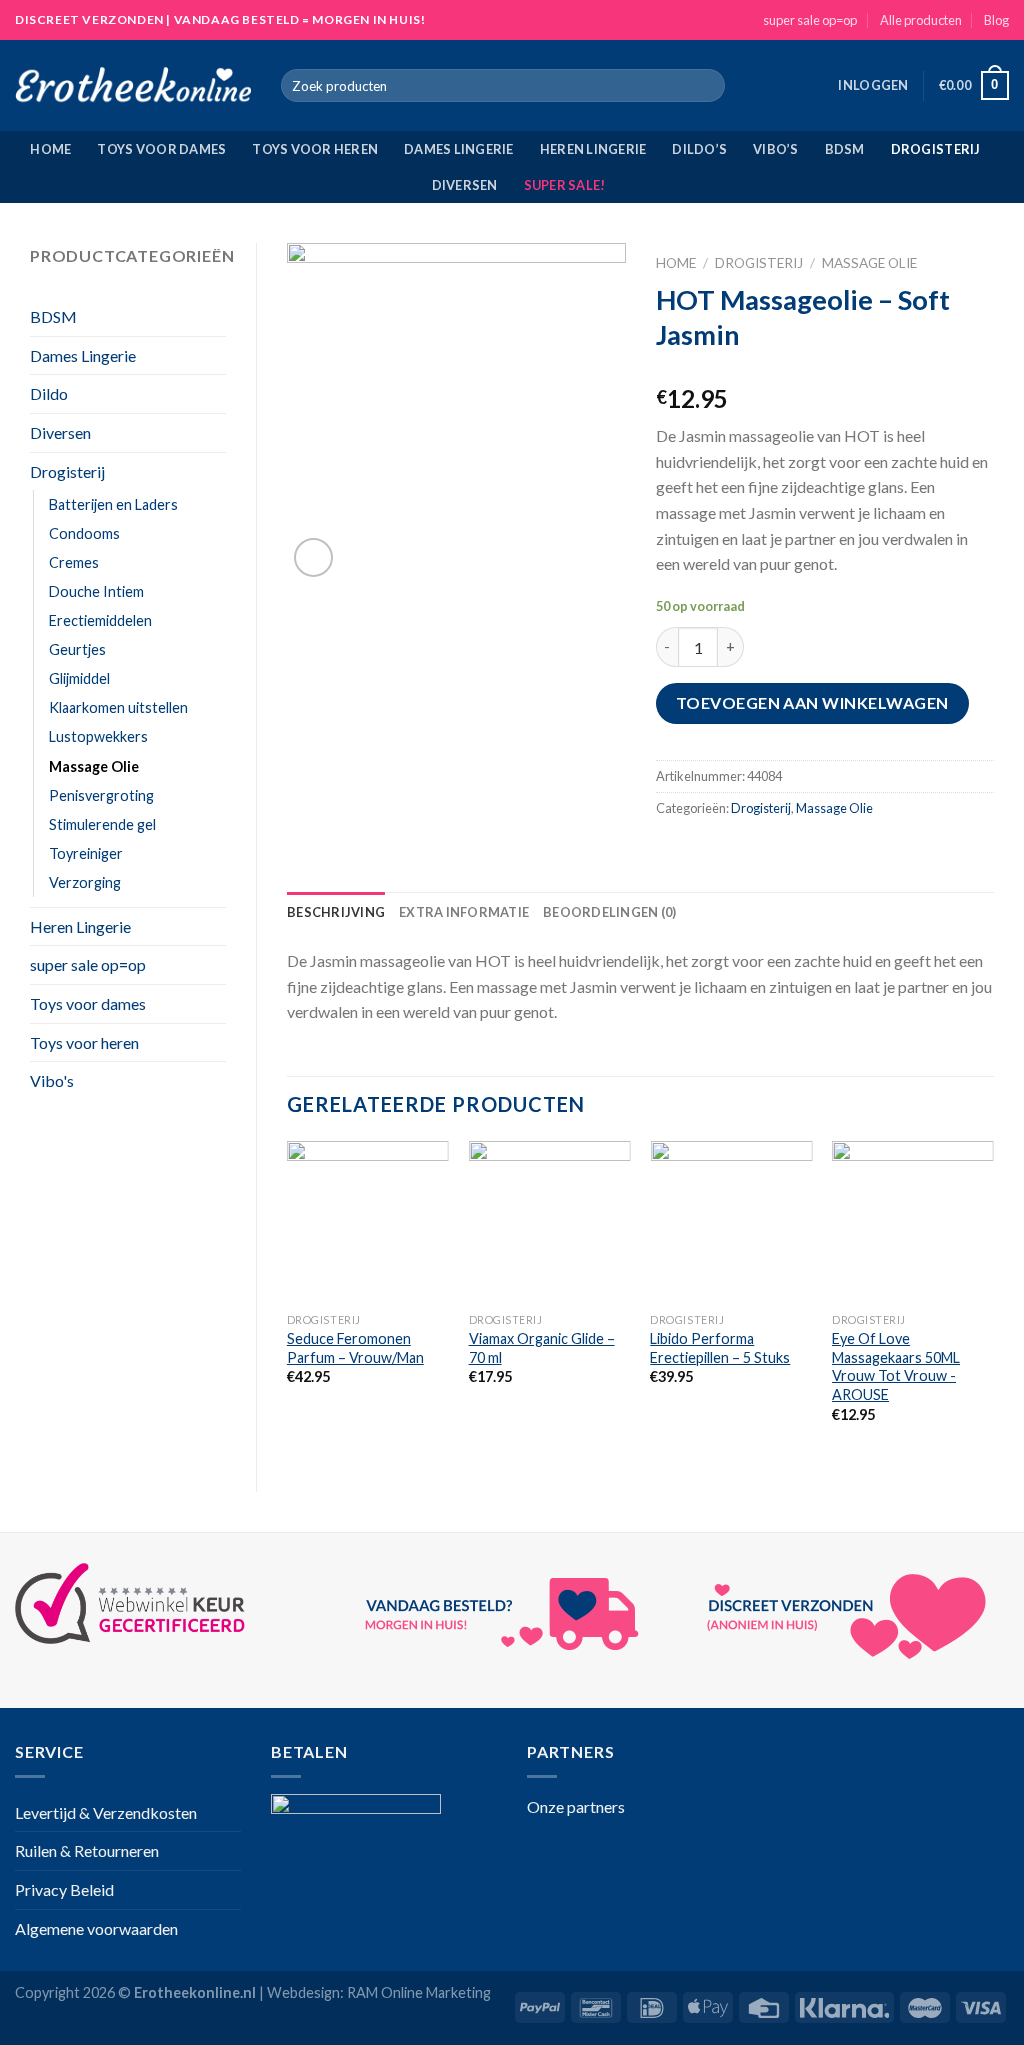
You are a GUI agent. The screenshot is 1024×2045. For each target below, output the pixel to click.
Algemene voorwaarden (96, 1928)
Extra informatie (464, 912)
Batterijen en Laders (113, 504)
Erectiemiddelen (100, 620)
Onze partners (576, 1806)
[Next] (993, 1299)
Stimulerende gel (102, 824)
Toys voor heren (315, 149)
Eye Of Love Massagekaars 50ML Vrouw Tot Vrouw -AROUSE (896, 1366)
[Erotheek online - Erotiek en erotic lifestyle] (133, 86)
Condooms (84, 533)
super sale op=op (810, 20)
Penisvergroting (101, 795)
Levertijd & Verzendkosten (106, 1812)
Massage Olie (94, 766)
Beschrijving (336, 912)
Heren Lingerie (593, 149)
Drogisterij (936, 149)
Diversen (465, 185)
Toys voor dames (161, 149)
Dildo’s (699, 149)
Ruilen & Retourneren (87, 1850)
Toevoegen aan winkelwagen (812, 702)
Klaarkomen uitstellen (118, 707)
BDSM (845, 149)
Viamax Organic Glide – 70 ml (542, 1348)
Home (50, 149)
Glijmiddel (79, 678)
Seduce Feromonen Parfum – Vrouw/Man (355, 1348)
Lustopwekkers (98, 736)
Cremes (74, 562)
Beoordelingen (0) (609, 912)
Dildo (49, 393)
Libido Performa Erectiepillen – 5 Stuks (720, 1348)
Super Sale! (565, 185)
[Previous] (288, 1299)
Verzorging (85, 882)
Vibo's (52, 1080)
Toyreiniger (86, 853)
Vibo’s (776, 149)
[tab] (336, 912)
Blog (996, 20)
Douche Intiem (96, 591)
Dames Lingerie (459, 149)
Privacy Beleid (64, 1889)
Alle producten (921, 20)
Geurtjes (77, 649)
